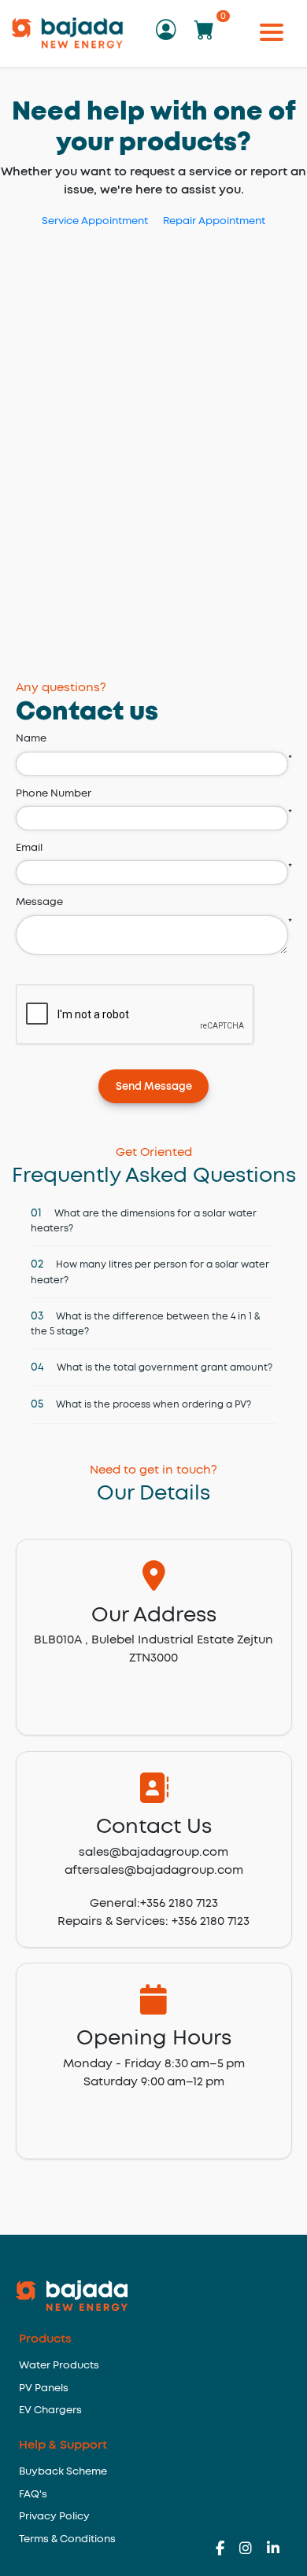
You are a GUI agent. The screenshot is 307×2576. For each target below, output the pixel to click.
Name (31, 739)
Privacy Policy (54, 2517)
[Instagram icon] (253, 2550)
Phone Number (54, 794)
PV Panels (44, 2388)
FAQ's (33, 2495)
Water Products (59, 2366)
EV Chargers (50, 2410)
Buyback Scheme (63, 2472)
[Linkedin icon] (273, 2550)
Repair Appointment (214, 221)
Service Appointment (95, 221)
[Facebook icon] (227, 2550)
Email (29, 848)
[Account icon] (171, 35)
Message (39, 902)
